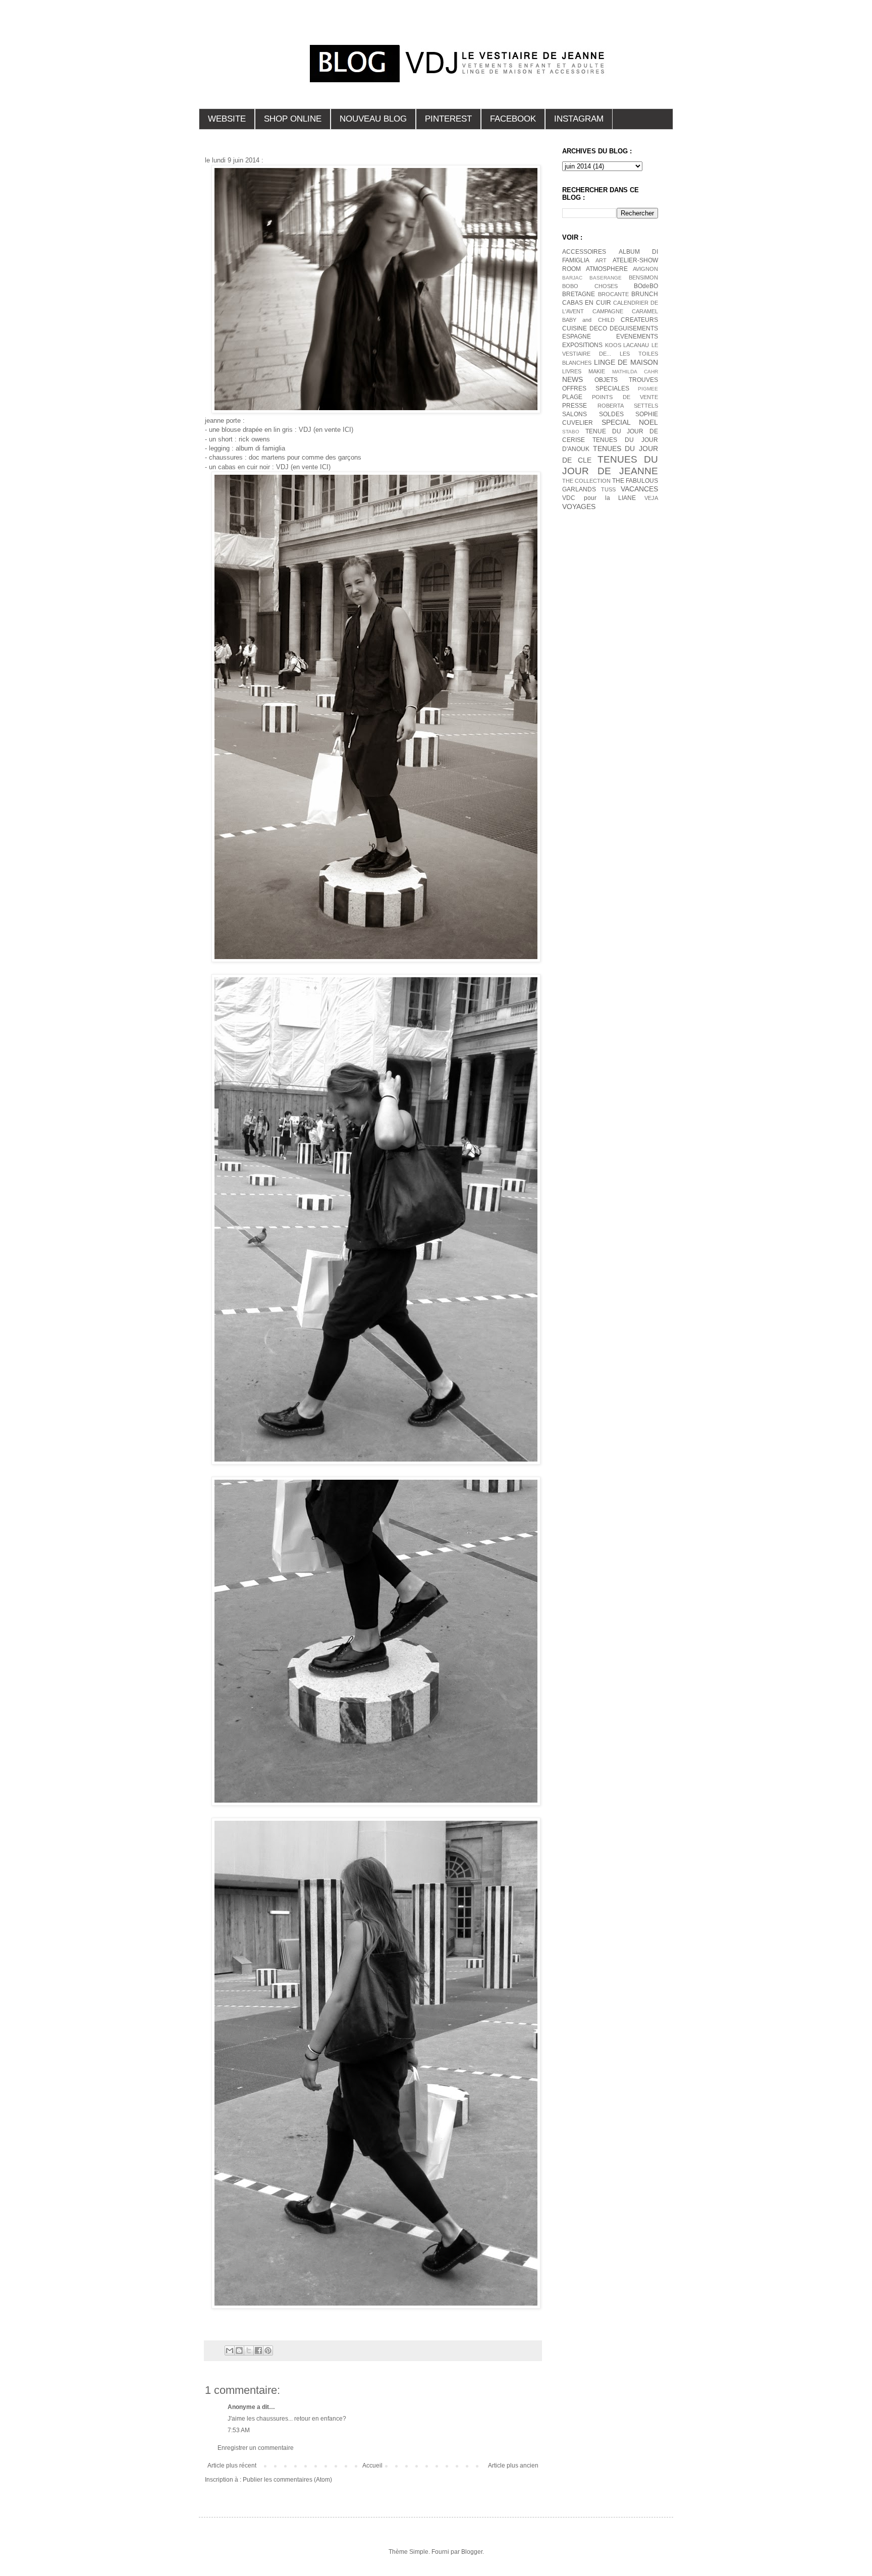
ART (601, 260)
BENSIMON (643, 277)
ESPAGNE (577, 337)
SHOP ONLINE (293, 119)
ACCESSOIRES (584, 252)
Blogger (472, 2552)
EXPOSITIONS (582, 345)
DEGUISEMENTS (634, 328)
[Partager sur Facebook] (258, 2350)
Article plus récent (232, 2466)
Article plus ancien (513, 2466)
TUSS (608, 489)
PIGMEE (648, 389)
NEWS (573, 379)
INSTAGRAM (579, 119)
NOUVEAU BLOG (373, 119)
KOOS (613, 345)
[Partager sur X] (249, 2350)
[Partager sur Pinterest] (268, 2350)
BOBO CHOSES (590, 286)
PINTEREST (448, 119)
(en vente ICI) (333, 430)
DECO (598, 328)
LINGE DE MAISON (626, 362)
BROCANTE (613, 294)
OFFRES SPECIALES (596, 388)
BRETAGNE (579, 294)
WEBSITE (227, 119)
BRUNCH (645, 294)
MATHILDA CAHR (635, 372)
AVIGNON (645, 269)
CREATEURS (639, 320)
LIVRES (572, 371)
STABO (571, 432)
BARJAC (572, 278)
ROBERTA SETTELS (628, 406)
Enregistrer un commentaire (256, 2448)
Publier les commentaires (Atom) (287, 2480)
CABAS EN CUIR (587, 303)
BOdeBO (646, 286)
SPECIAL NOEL (630, 422)
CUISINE (575, 328)
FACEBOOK (513, 119)
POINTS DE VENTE (625, 397)
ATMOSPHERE (607, 269)
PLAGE (572, 397)
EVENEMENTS (637, 337)
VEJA (651, 498)
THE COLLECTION (586, 481)
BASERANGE (606, 278)
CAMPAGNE (608, 311)
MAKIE (597, 371)
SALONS (575, 414)
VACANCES (639, 489)
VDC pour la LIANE (599, 498)
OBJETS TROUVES (626, 380)
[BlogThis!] (239, 2350)
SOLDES (611, 414)
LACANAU (636, 345)
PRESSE (575, 406)
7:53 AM (239, 2430)
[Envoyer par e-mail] (230, 2350)
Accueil (372, 2466)
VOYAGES (579, 507)
